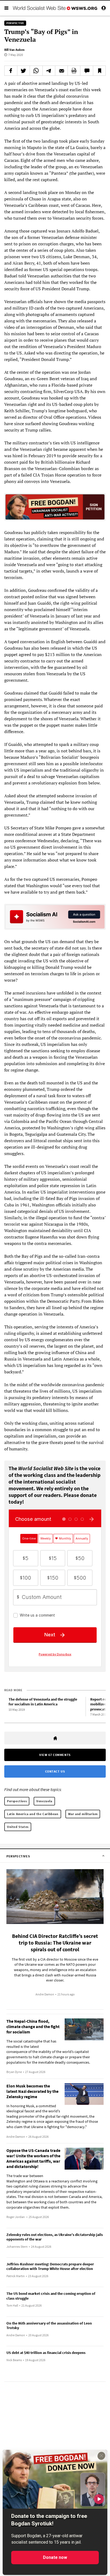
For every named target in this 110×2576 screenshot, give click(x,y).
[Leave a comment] (87, 71)
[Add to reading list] (99, 71)
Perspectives (17, 1801)
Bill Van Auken (14, 50)
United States (18, 1827)
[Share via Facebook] (11, 71)
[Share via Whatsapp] (36, 71)
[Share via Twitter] (23, 71)
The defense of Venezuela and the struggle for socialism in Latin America (43, 1702)
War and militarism (83, 1814)
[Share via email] (61, 71)
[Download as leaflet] (74, 71)
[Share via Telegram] (49, 71)
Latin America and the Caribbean (33, 1814)
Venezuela (44, 1801)
